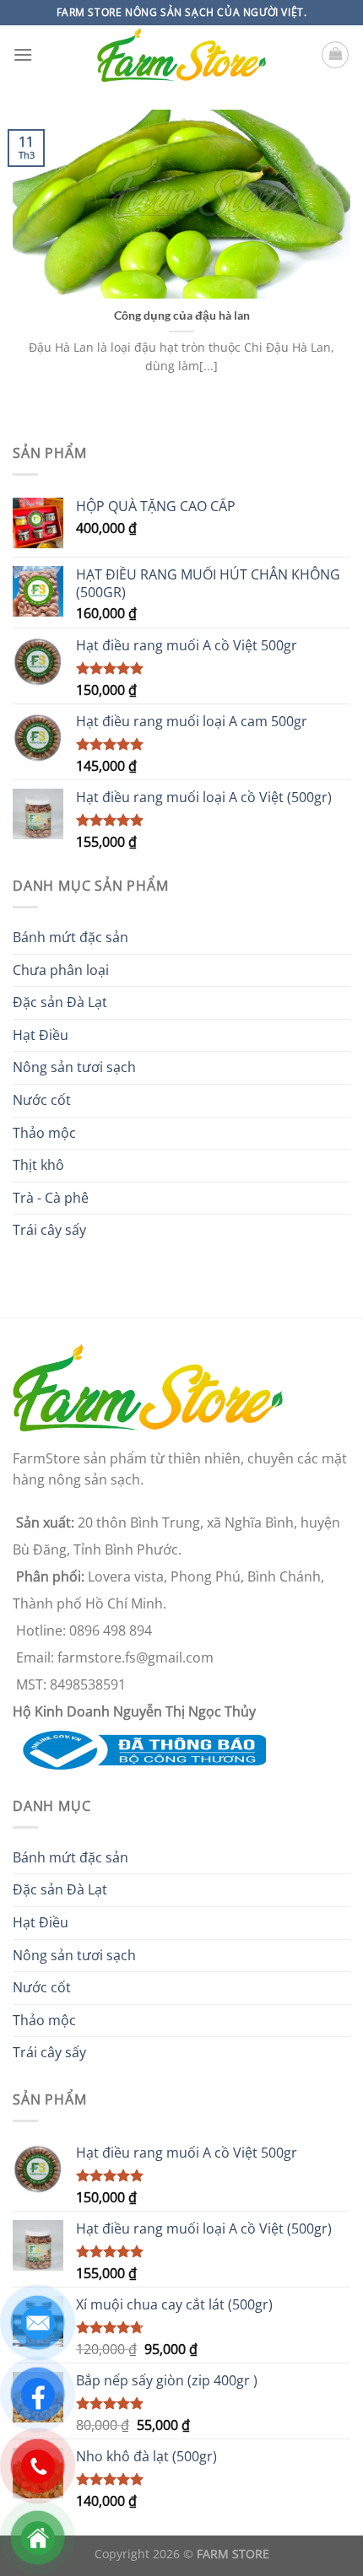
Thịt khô (38, 1165)
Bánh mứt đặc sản (70, 937)
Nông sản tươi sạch (74, 1067)
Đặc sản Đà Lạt (60, 1002)
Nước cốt (42, 1100)
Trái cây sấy (49, 1230)
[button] (23, 54)
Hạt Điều (41, 1035)
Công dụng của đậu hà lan (182, 315)
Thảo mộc (44, 1133)
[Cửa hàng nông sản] (139, 1749)
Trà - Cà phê (51, 1198)
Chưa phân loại (61, 970)
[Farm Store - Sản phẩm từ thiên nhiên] (181, 55)
